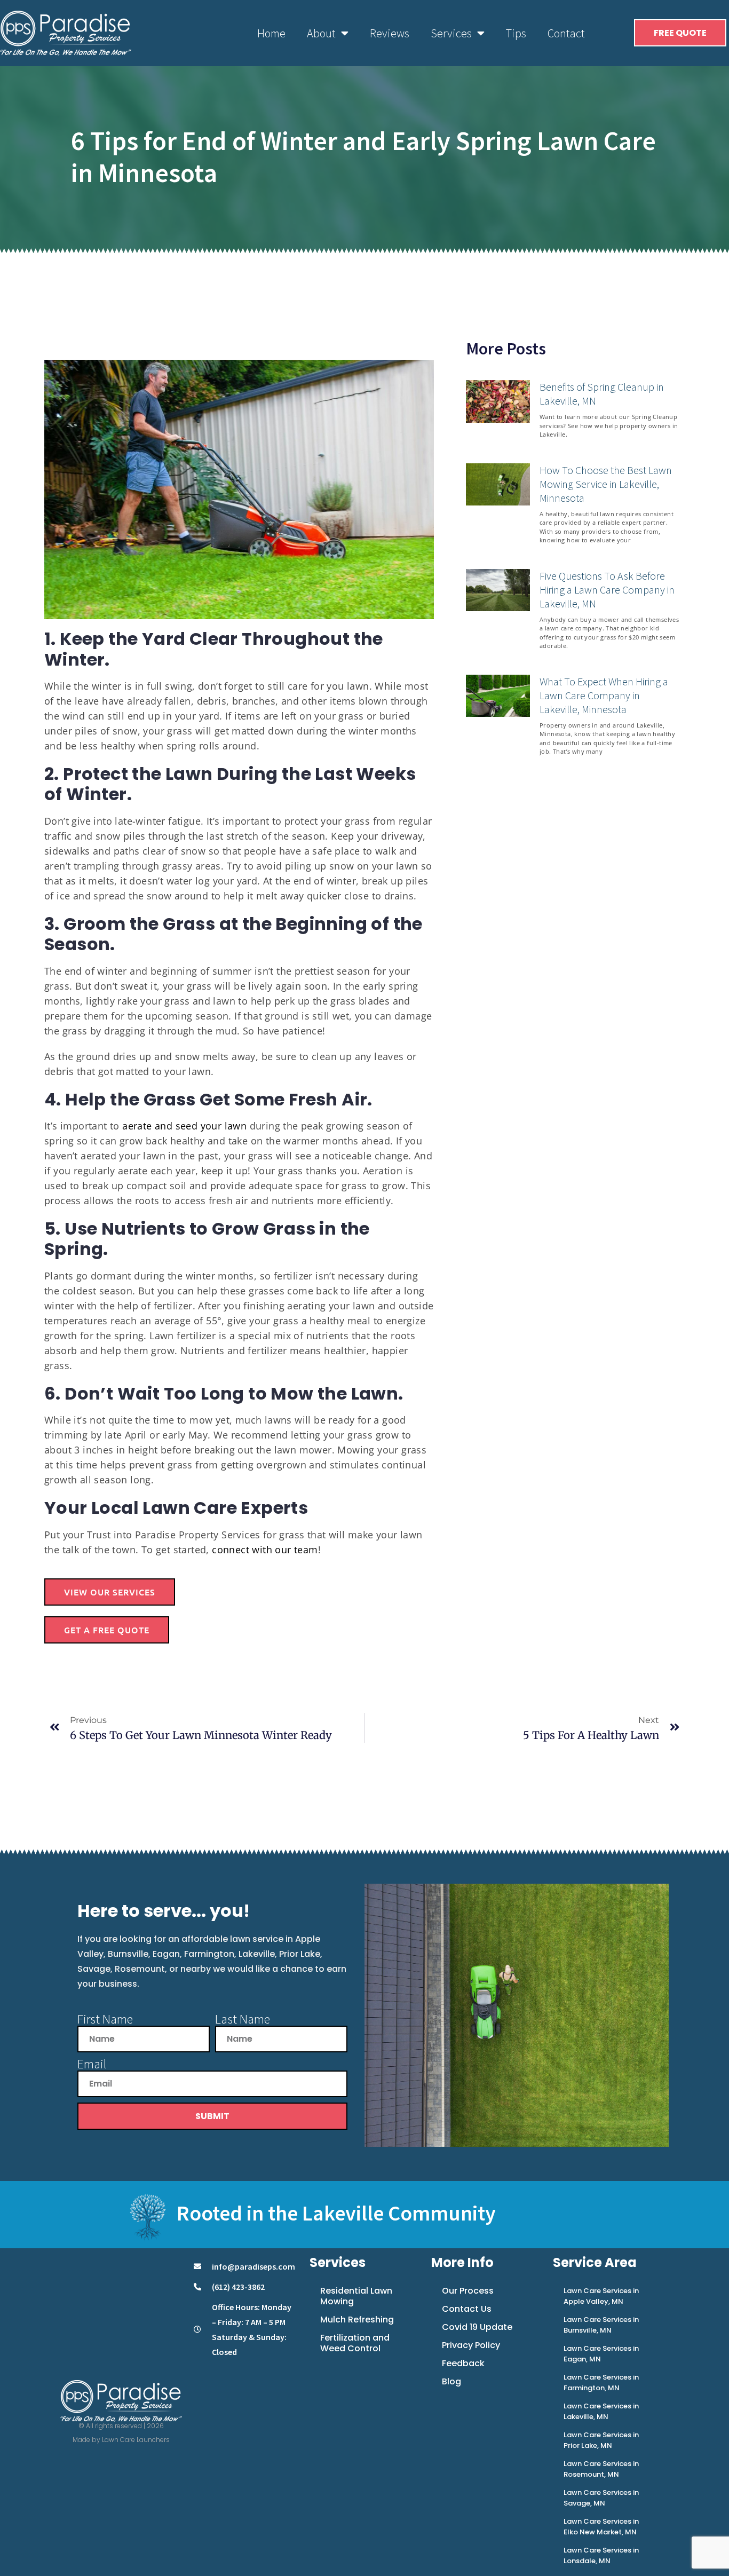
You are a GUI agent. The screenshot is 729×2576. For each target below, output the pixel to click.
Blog (451, 2381)
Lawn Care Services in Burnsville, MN (601, 2325)
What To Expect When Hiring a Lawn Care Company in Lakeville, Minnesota (604, 695)
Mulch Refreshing (357, 2320)
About (321, 33)
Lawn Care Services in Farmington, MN (601, 2383)
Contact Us (467, 2309)
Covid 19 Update (477, 2327)
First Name (105, 2019)
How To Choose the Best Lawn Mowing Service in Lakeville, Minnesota (606, 484)
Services (451, 33)
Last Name (243, 2019)
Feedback (463, 2363)
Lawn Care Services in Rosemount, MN (601, 2469)
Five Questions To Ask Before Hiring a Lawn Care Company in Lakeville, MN (607, 590)
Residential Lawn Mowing (356, 2296)
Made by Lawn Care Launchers (121, 2440)
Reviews (390, 33)
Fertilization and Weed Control (355, 2343)
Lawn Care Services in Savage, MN (601, 2498)
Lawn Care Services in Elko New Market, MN (601, 2527)
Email (92, 2064)
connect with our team (265, 1550)
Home (271, 33)
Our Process (468, 2291)
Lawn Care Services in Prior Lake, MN (601, 2440)
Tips (516, 33)
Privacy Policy (471, 2345)
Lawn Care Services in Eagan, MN (601, 2354)
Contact (566, 33)
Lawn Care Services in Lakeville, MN (601, 2411)
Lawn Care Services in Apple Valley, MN (601, 2296)
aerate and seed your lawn (184, 1126)
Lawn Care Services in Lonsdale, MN (601, 2555)
